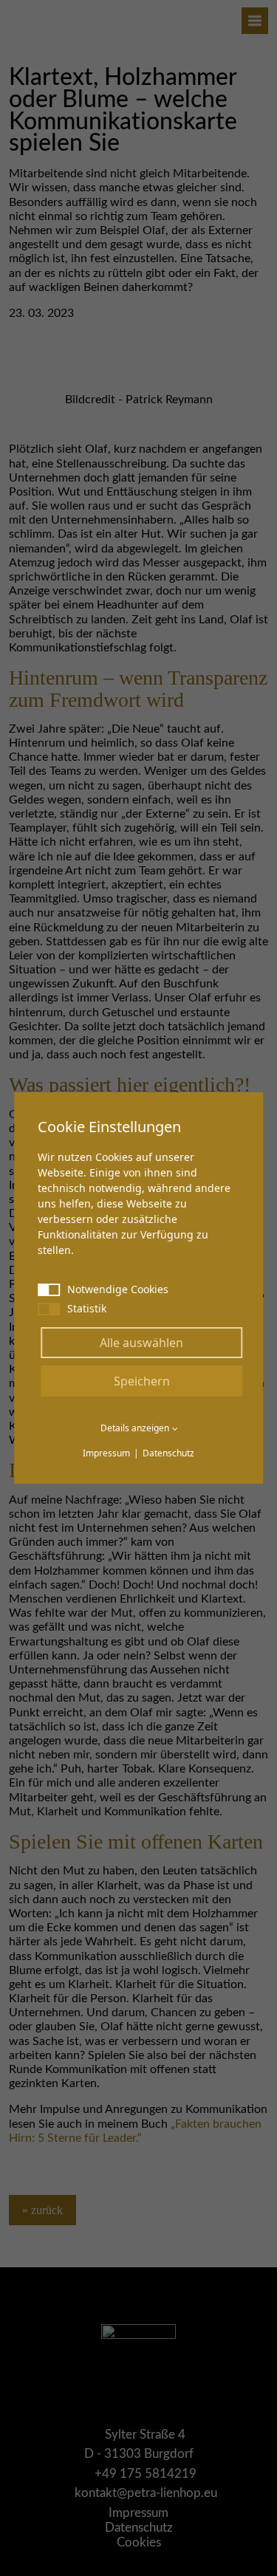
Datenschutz (168, 1453)
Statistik (87, 1308)
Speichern (142, 1381)
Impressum (106, 1453)
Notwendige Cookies (118, 1289)
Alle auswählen (141, 1343)
